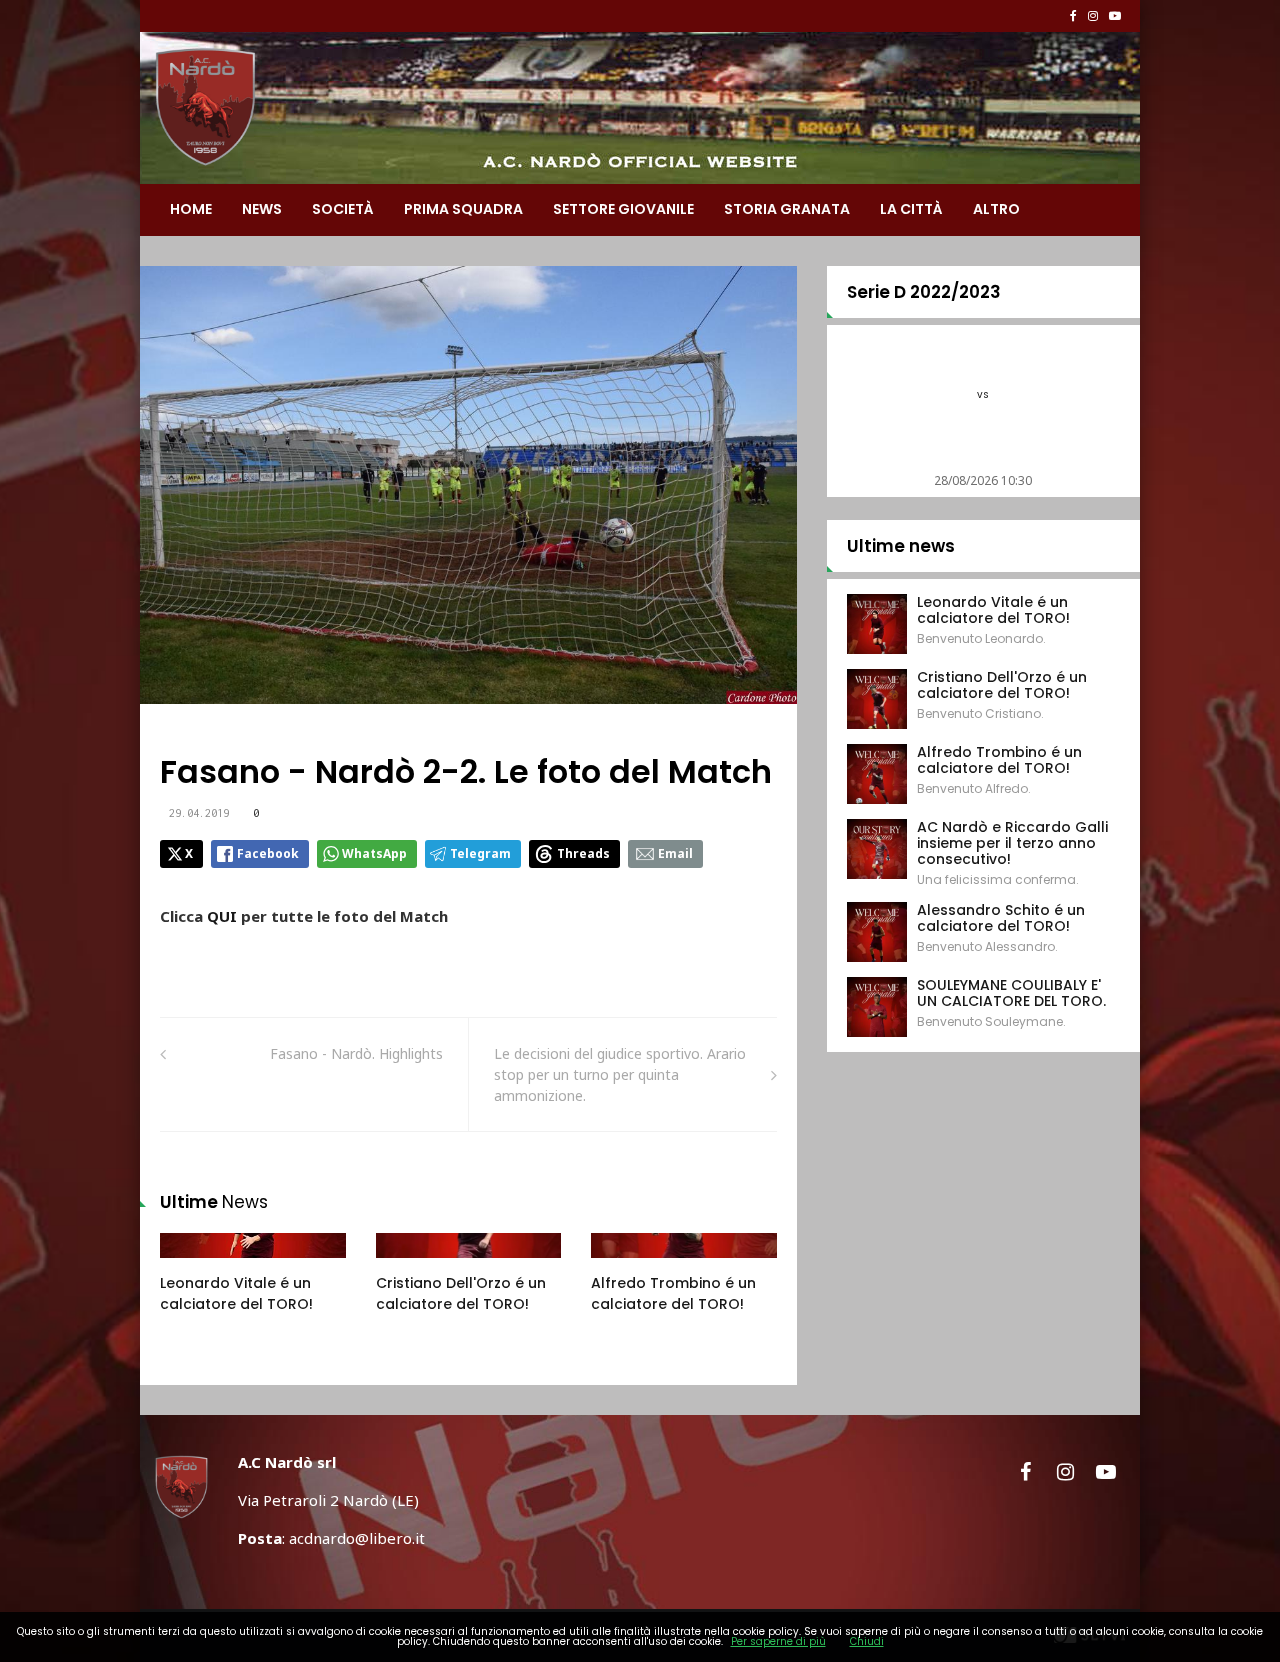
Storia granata (787, 209)
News (262, 209)
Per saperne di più (778, 1641)
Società (343, 209)
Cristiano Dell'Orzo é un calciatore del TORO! (461, 1293)
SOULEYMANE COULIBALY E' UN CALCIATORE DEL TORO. (1011, 993)
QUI (224, 916)
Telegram (480, 853)
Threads (583, 853)
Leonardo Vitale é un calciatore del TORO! (236, 1293)
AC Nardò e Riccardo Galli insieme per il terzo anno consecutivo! (1012, 843)
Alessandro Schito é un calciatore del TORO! (1001, 918)
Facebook (268, 853)
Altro (996, 209)
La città (911, 209)
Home (191, 209)
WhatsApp (374, 853)
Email (675, 853)
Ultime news (901, 546)
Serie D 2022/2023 (924, 292)
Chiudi (867, 1641)
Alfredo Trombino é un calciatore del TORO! (673, 1293)
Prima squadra (463, 209)
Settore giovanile (623, 209)
